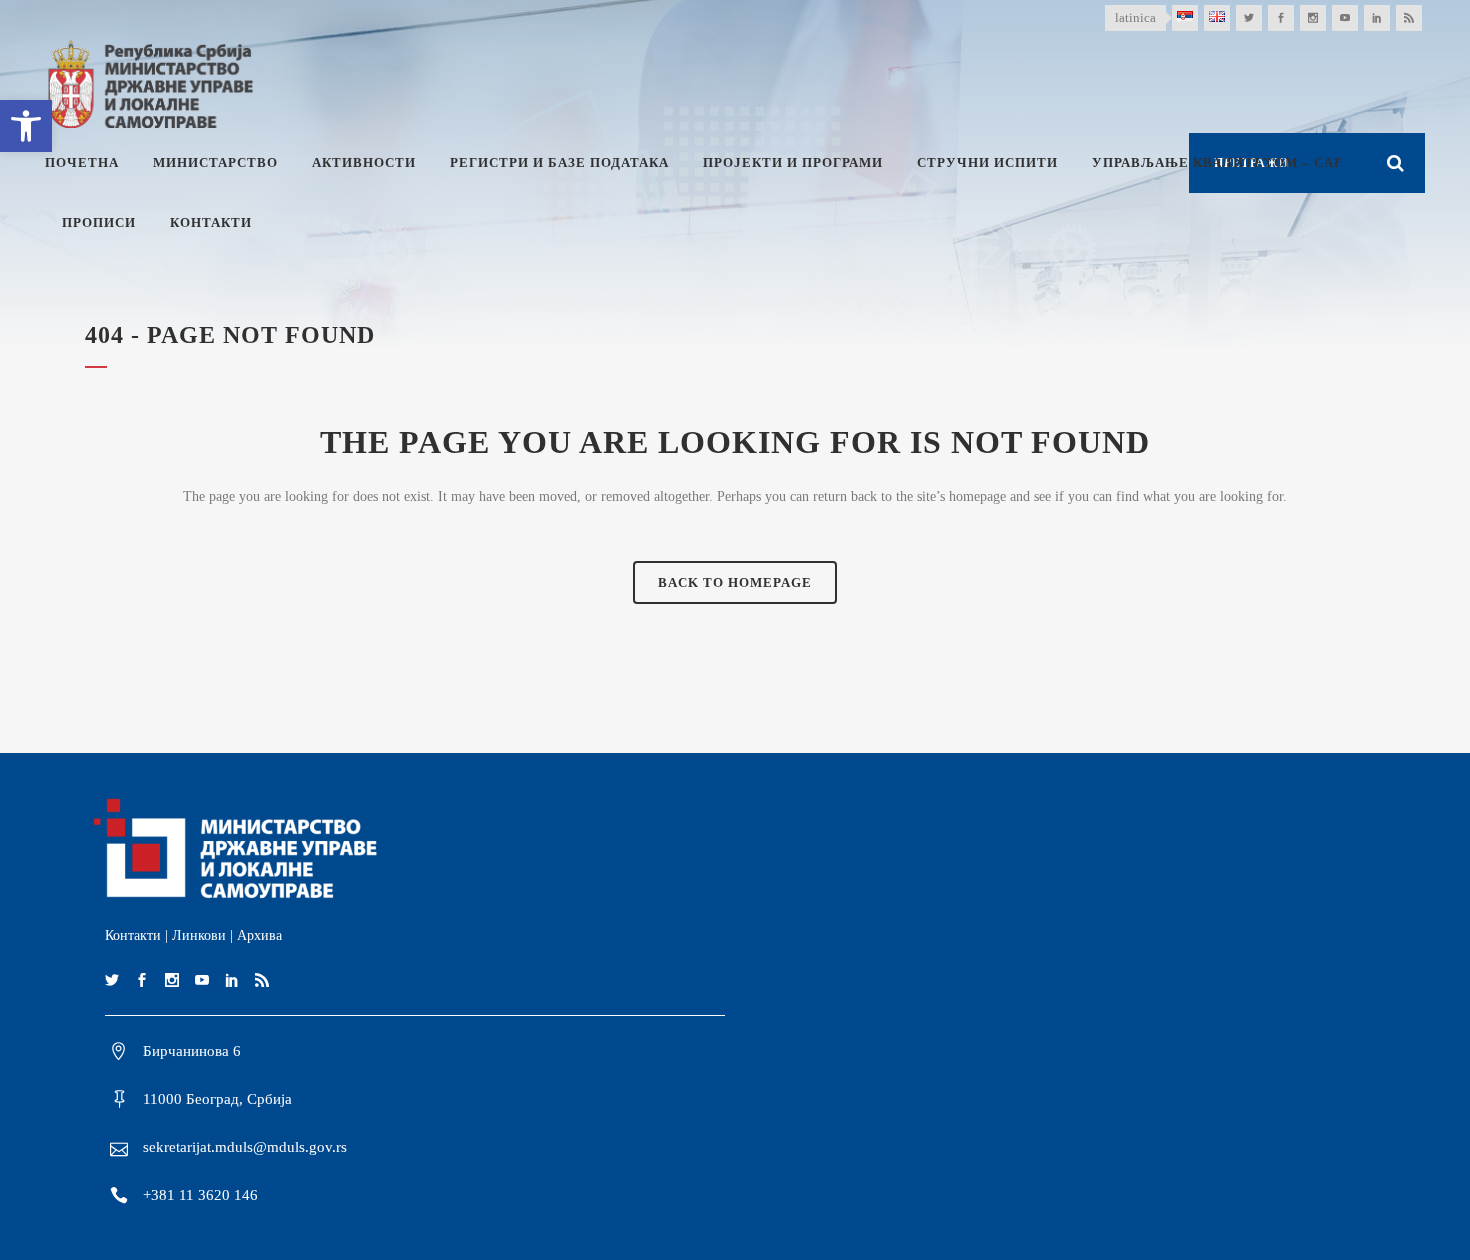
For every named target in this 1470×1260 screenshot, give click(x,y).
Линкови (199, 935)
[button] (26, 126)
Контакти (133, 935)
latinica (1135, 17)
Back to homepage (735, 582)
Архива (259, 935)
